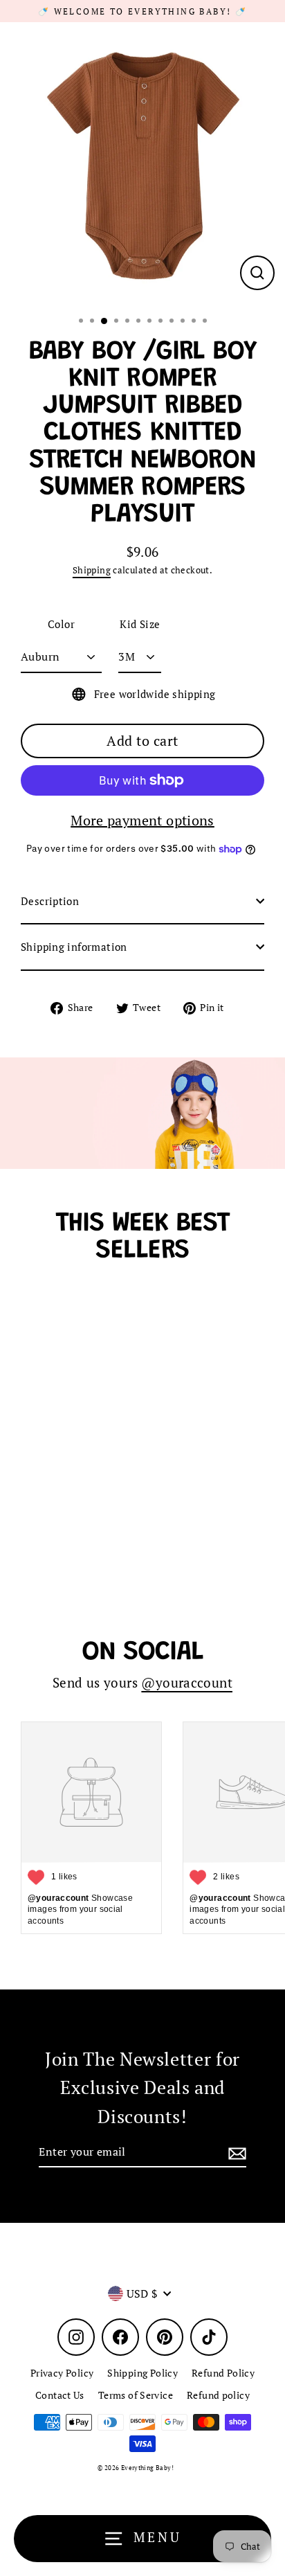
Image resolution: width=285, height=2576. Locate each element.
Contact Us (60, 2395)
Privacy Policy (62, 2373)
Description (50, 901)
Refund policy (218, 2395)
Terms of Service (136, 2395)
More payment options (142, 820)
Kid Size (140, 624)
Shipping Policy (142, 2373)
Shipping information (74, 947)
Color (61, 624)
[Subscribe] (235, 2153)
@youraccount (187, 1683)
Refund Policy (223, 2373)
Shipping (92, 570)
